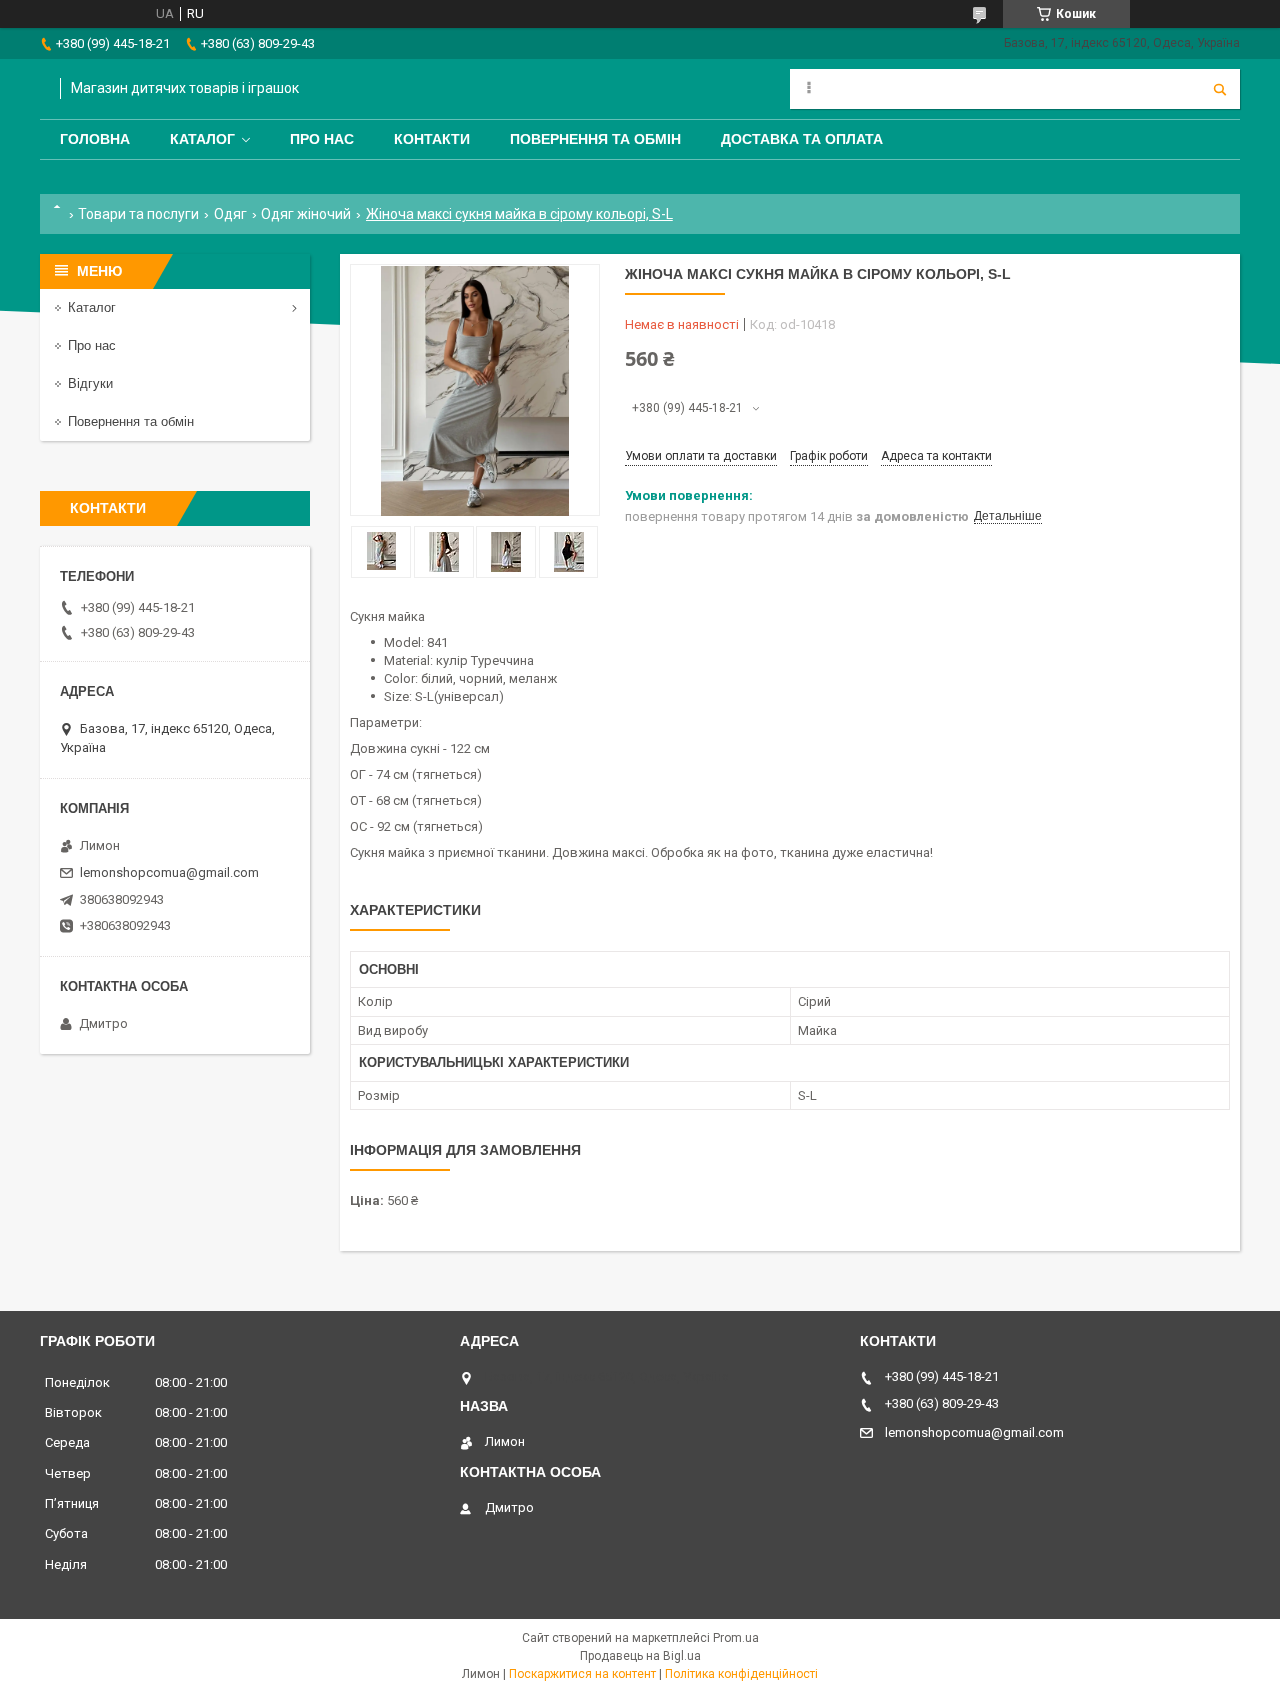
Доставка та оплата (802, 139)
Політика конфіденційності (741, 1674)
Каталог (202, 139)
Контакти (432, 139)
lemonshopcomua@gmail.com (169, 872)
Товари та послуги (138, 214)
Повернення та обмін (595, 139)
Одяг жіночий (306, 214)
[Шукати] (1220, 89)
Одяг (230, 214)
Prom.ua (736, 1638)
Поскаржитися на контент (582, 1674)
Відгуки (90, 383)
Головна (95, 139)
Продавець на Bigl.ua (640, 1656)
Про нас (322, 139)
